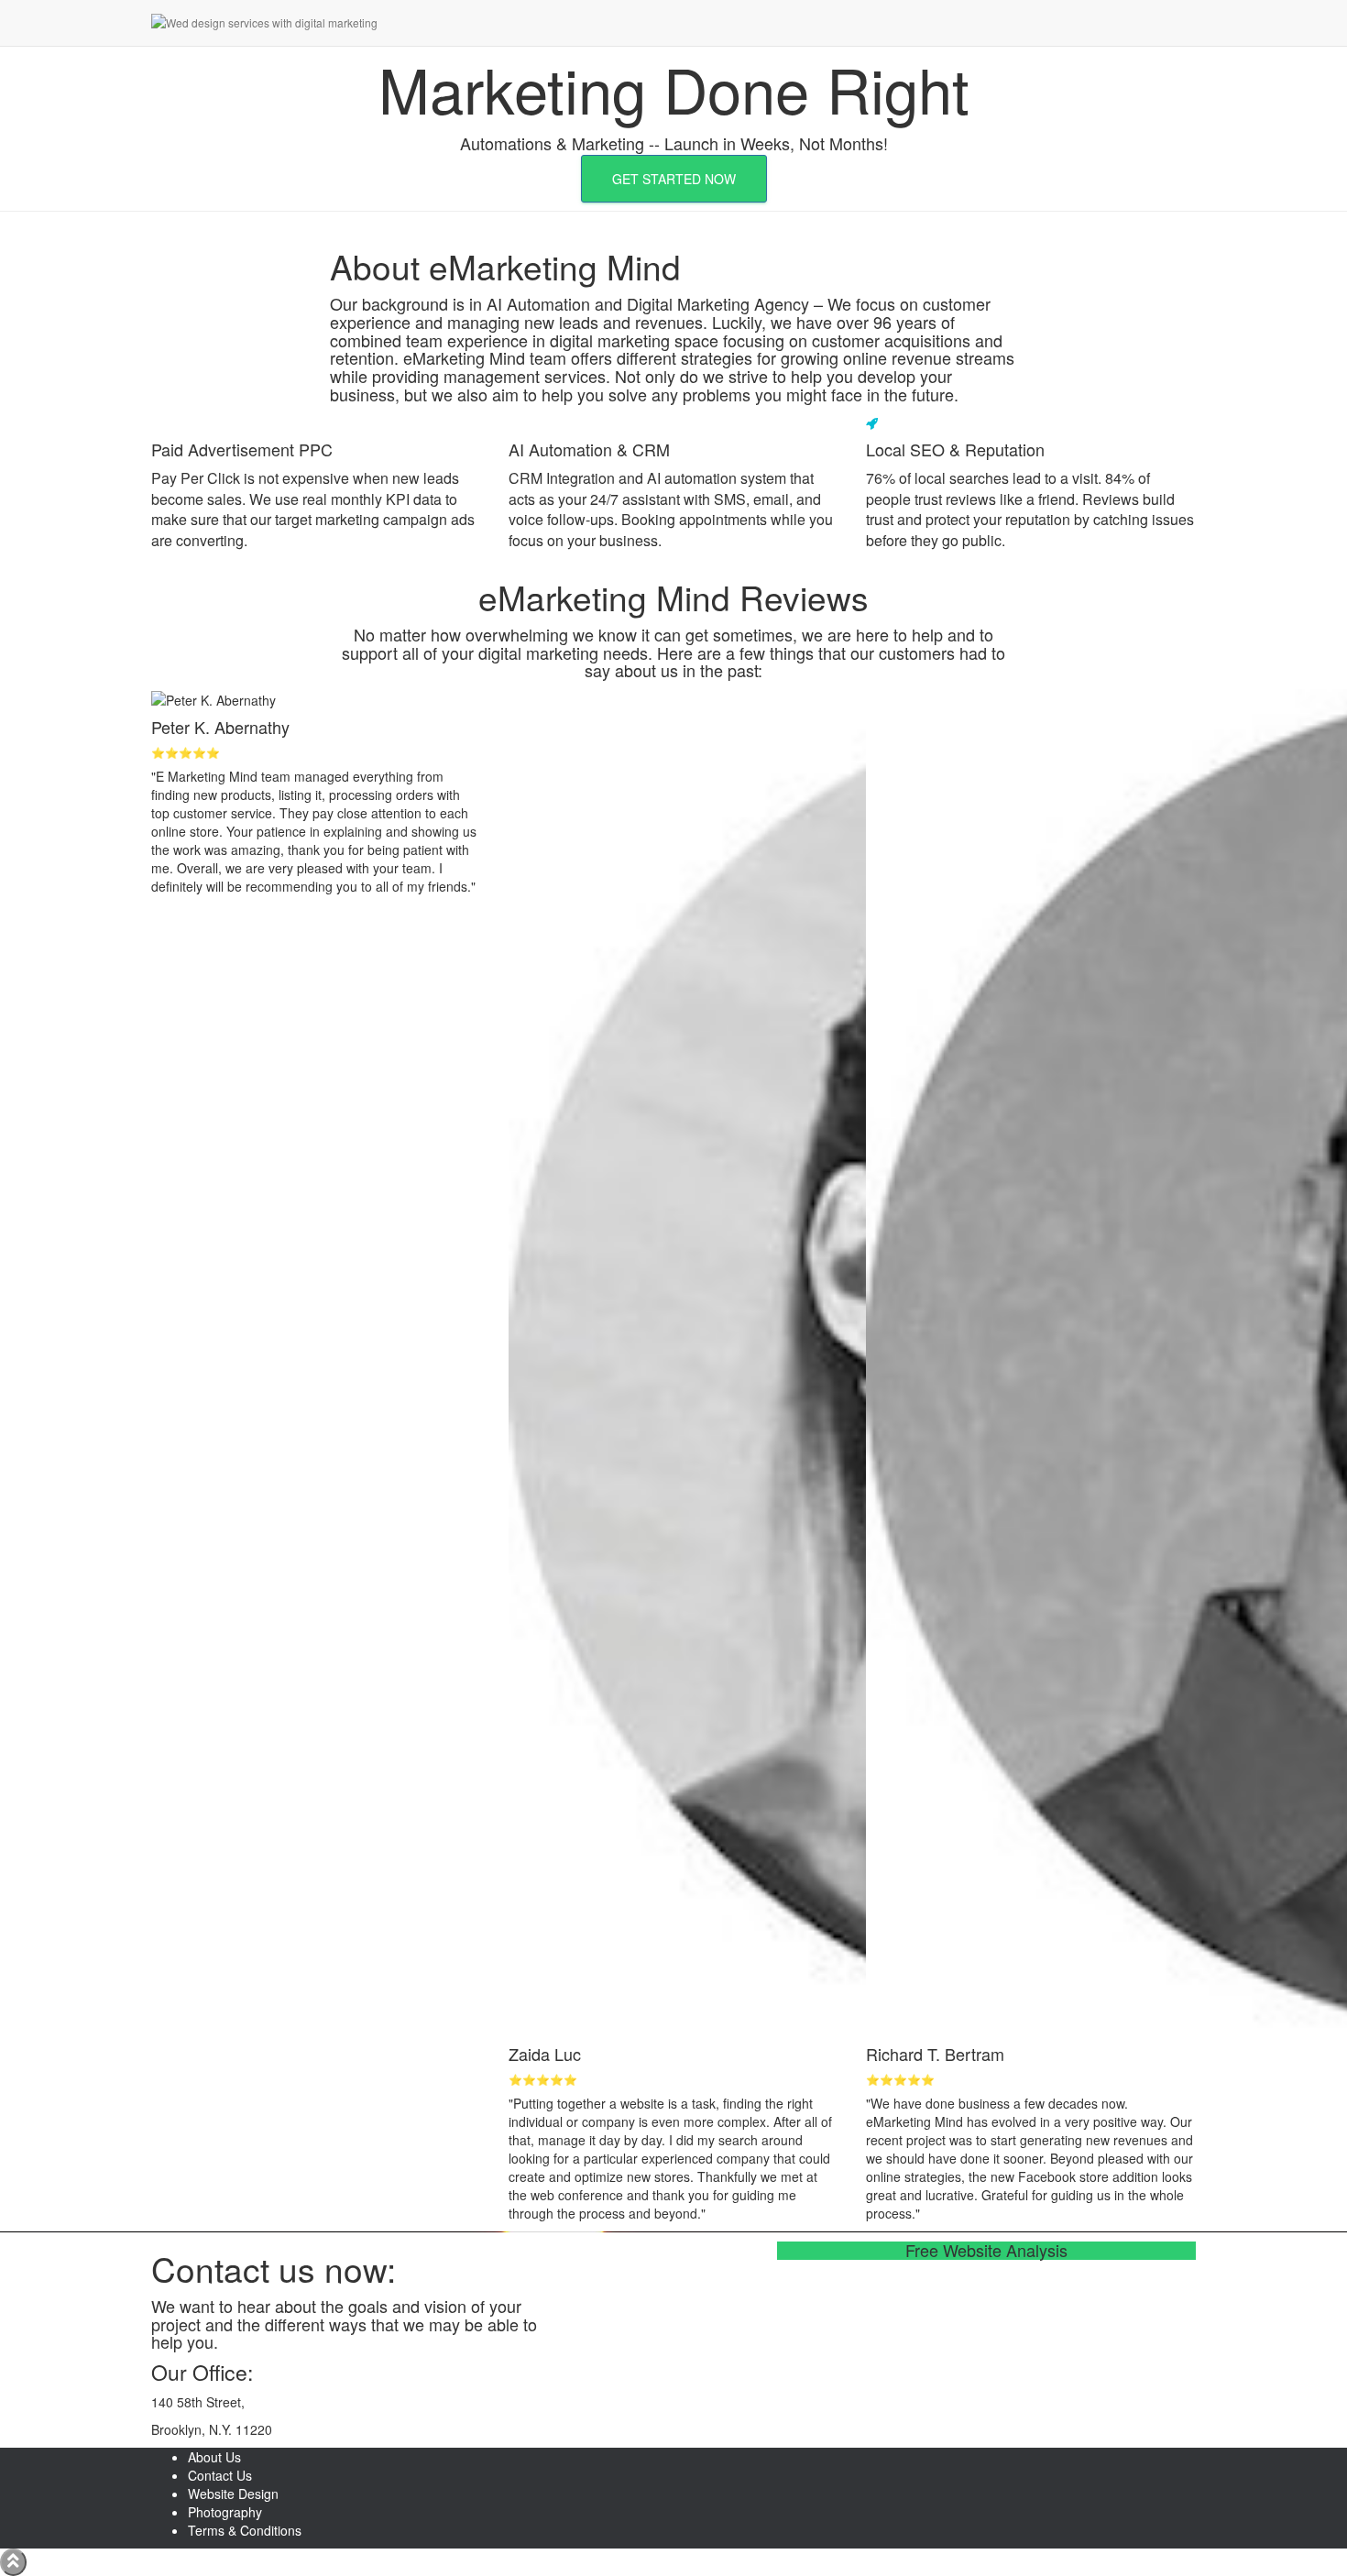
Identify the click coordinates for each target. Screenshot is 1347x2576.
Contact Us (220, 2475)
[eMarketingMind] (334, 23)
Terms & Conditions (245, 2530)
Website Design (233, 2494)
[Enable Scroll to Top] (13, 2562)
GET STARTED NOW (674, 179)
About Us (214, 2457)
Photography (225, 2512)
